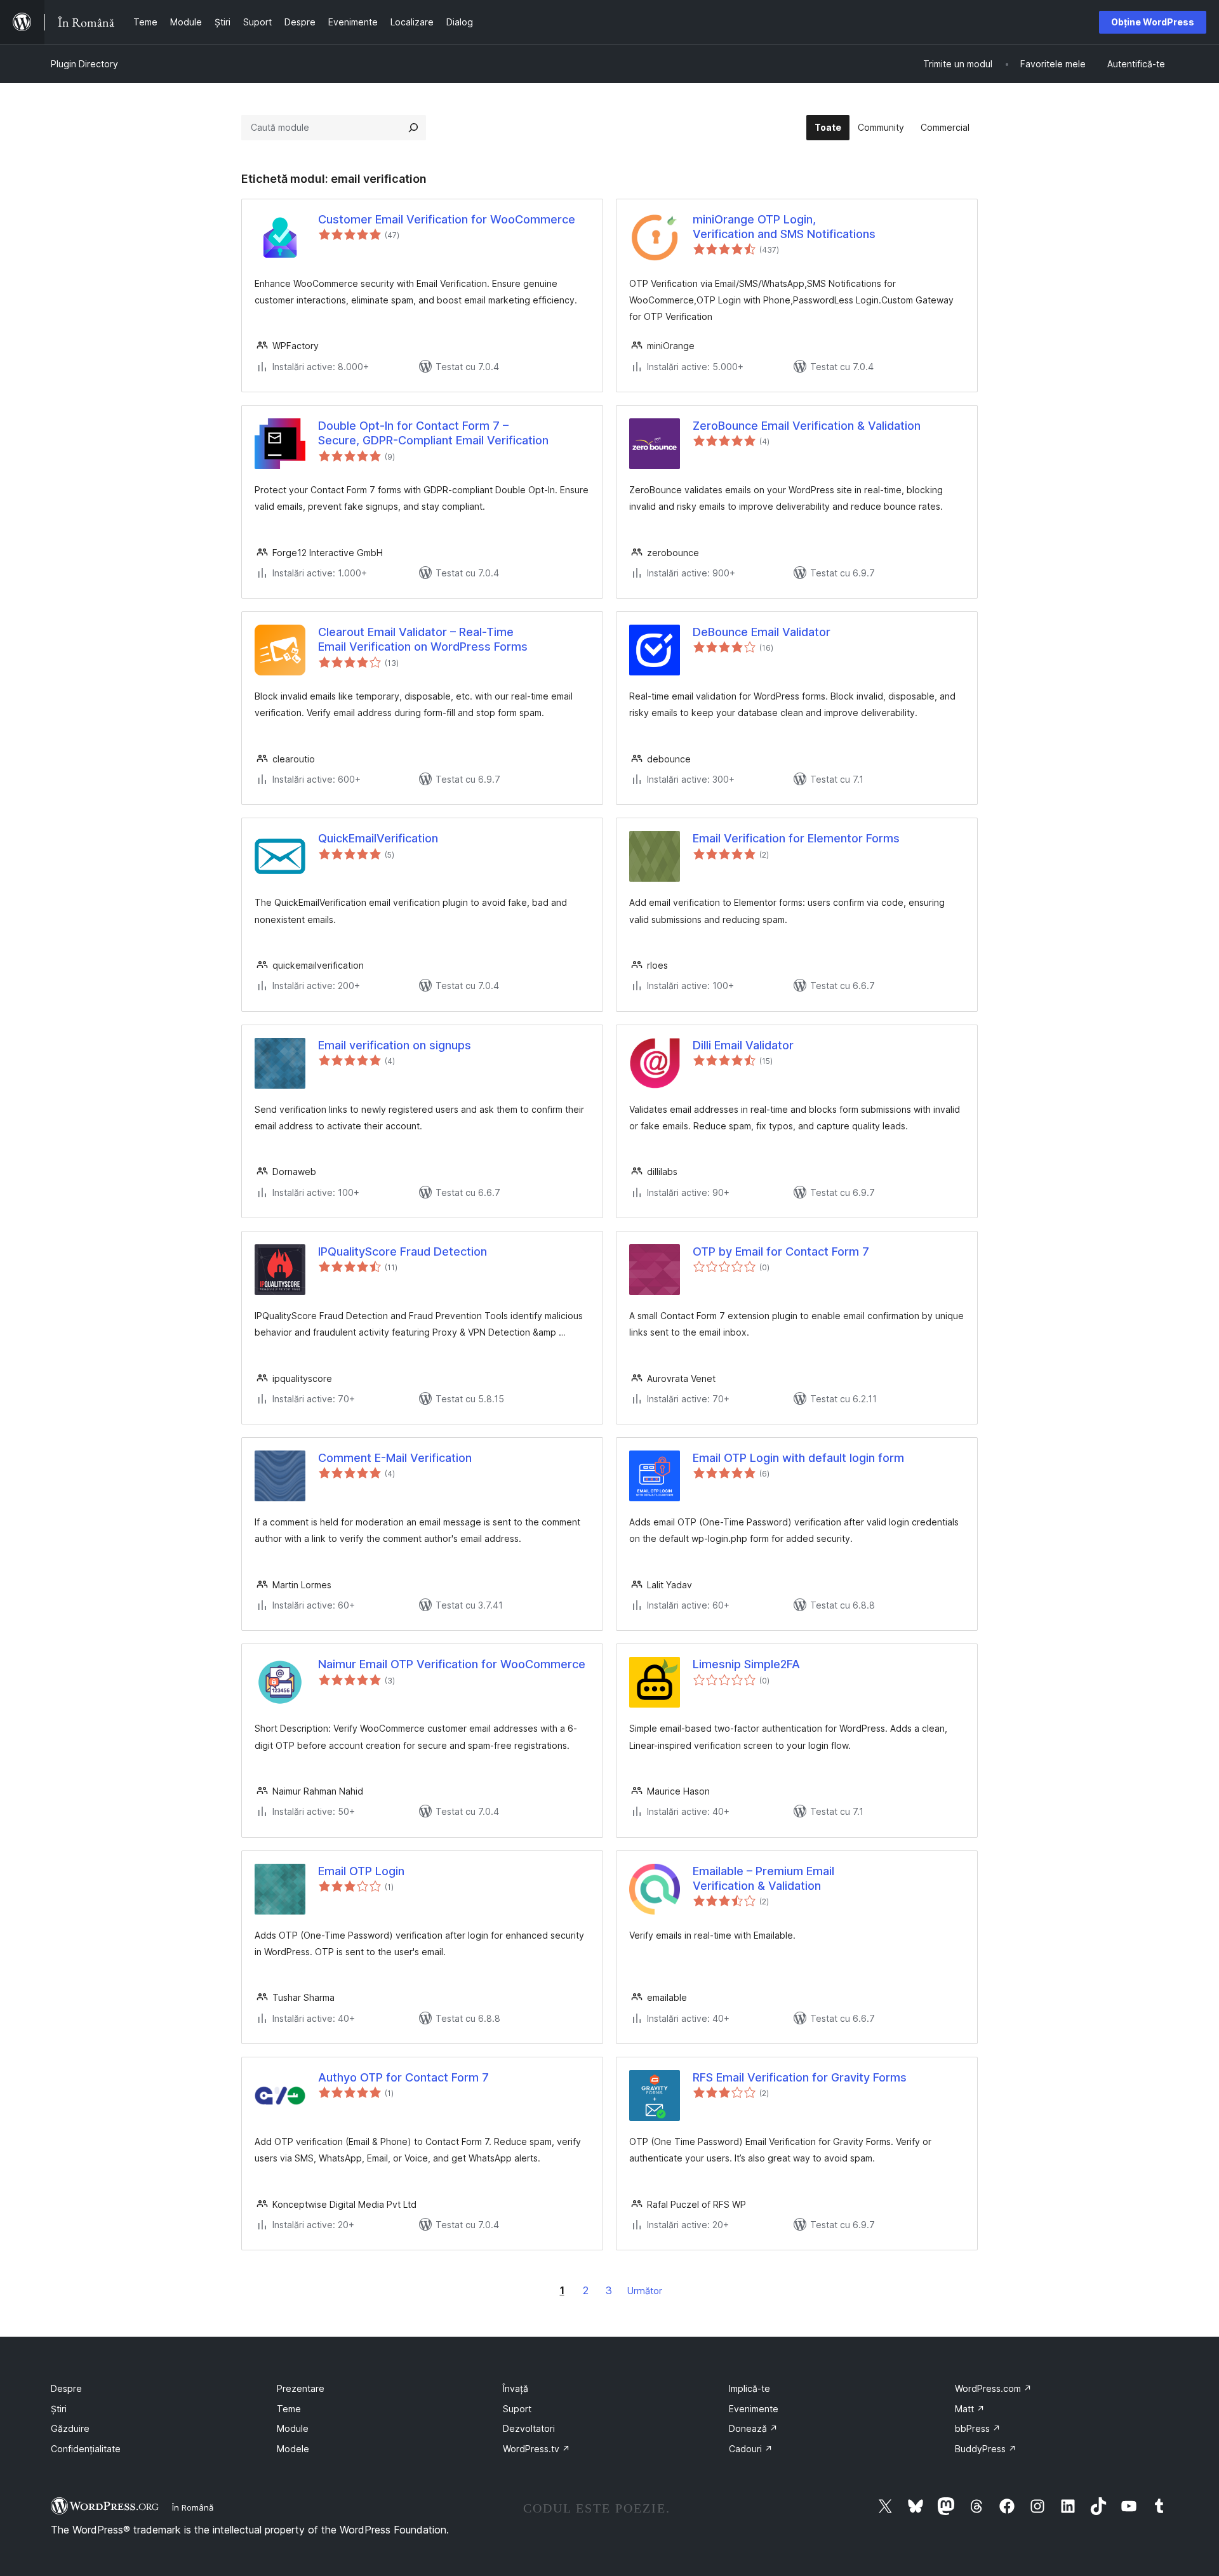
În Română (193, 2507)
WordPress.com (993, 2388)
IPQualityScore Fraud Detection (403, 1251)
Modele (293, 2449)
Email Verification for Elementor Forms (796, 838)
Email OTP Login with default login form (798, 1458)
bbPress (978, 2428)
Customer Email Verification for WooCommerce (447, 219)
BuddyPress (986, 2449)
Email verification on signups (395, 1045)
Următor (645, 2291)
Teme (289, 2409)
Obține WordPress (1153, 22)
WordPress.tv (536, 2449)
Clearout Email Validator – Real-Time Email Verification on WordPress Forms (423, 639)
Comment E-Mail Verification (395, 1458)
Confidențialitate (86, 2449)
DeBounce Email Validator (762, 632)
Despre (66, 2388)
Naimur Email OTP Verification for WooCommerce (452, 1664)
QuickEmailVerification (378, 838)
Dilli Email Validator (743, 1045)
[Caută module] (413, 128)
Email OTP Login (361, 1871)
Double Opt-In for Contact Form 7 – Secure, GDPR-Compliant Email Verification (433, 433)
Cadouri (751, 2449)
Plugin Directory (84, 64)
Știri (59, 2409)
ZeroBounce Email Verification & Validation (807, 426)
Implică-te (749, 2388)
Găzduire (70, 2428)
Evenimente (754, 2409)
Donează (753, 2428)
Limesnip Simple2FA (746, 1664)
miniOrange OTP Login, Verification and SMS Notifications (784, 227)
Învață (516, 2388)
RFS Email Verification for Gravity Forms (800, 2077)
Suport (517, 2409)
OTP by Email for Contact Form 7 (781, 1251)
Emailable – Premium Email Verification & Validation (763, 1878)
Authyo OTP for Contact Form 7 (403, 2077)
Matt (970, 2409)
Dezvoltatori (529, 2428)
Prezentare (301, 2388)
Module (293, 2428)
